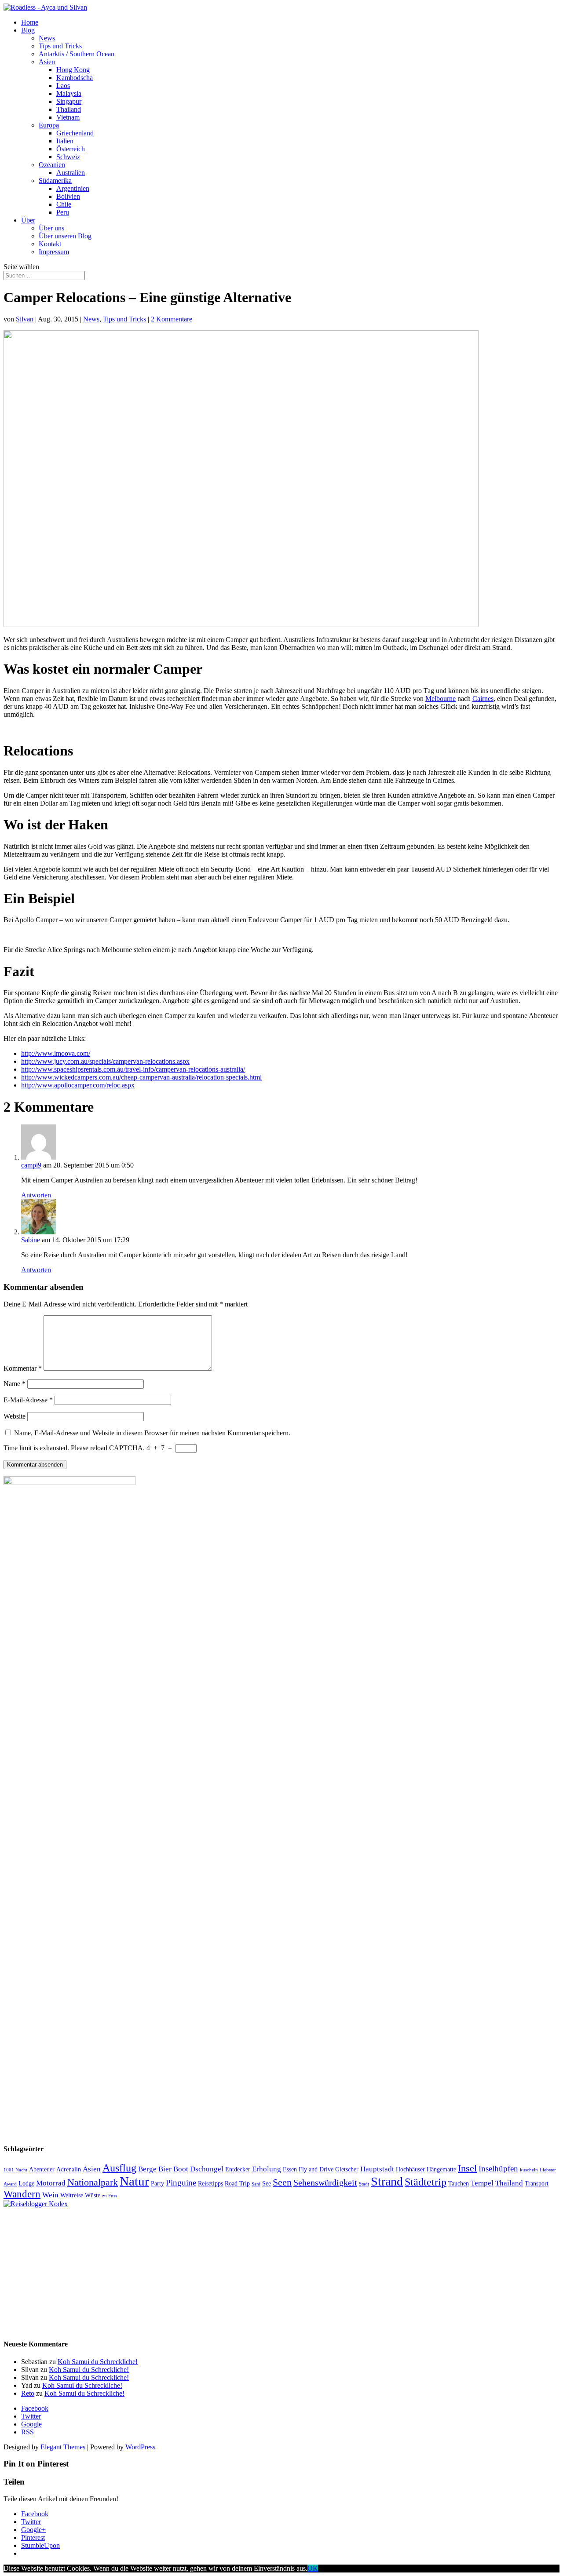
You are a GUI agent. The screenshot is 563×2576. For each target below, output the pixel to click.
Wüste (93, 2195)
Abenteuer (42, 2169)
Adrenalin (69, 2169)
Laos (63, 86)
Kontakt (50, 244)
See (267, 2183)
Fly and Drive (316, 2169)
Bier (165, 2169)
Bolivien (68, 196)
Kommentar (23, 1368)
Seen (282, 2182)
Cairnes (483, 699)
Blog (28, 30)
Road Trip (237, 2183)
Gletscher (347, 2169)
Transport (537, 2183)
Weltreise (72, 2195)
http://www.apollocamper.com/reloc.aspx (78, 1085)
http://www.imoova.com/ (56, 1053)
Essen (290, 2169)
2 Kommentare (172, 319)
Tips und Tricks (60, 46)
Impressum (54, 252)
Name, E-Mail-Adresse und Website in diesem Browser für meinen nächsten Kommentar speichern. (152, 1433)
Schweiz (68, 157)
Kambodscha (75, 78)
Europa (49, 125)
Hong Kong (73, 70)
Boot (181, 2169)
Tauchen (459, 2183)
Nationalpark (93, 2182)
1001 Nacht (15, 2170)
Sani (256, 2184)
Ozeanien (52, 165)
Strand (387, 2181)
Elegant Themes (63, 2447)
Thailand (69, 109)
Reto (28, 2393)
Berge (147, 2169)
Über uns (51, 228)
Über (28, 220)
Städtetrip (426, 2182)
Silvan (25, 319)
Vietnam (68, 117)
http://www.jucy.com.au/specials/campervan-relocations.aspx (105, 1061)
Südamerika (55, 181)
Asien (47, 62)
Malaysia (69, 93)
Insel (467, 2168)
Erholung (267, 2169)
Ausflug (119, 2168)
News (47, 38)
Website (15, 1416)
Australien (71, 173)
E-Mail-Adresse (28, 1400)
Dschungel (207, 2169)
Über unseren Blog (65, 236)
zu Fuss (110, 2196)
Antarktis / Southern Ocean (77, 54)
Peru (63, 212)
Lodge (26, 2183)
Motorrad (51, 2183)
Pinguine (181, 2183)
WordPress (140, 2447)
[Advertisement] (267, 2270)
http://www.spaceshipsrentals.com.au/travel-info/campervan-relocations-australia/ (133, 1069)
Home (30, 22)
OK (313, 2568)
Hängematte (441, 2169)
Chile (64, 204)
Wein (50, 2195)
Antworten (36, 1195)
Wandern (22, 2194)
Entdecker (238, 2169)
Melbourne (441, 699)
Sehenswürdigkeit (325, 2182)
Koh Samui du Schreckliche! (98, 2362)
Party (157, 2183)
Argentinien (73, 188)
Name (15, 1384)
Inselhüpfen (498, 2169)
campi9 (31, 1165)
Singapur (69, 101)
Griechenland (75, 133)
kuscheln (529, 2170)
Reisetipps (210, 2183)
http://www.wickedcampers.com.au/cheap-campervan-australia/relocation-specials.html (141, 1077)
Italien (65, 141)
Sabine (31, 1240)
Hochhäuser (410, 2169)
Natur (134, 2181)
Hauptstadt (377, 2169)
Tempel (482, 2183)
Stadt (364, 2184)
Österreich (71, 149)
